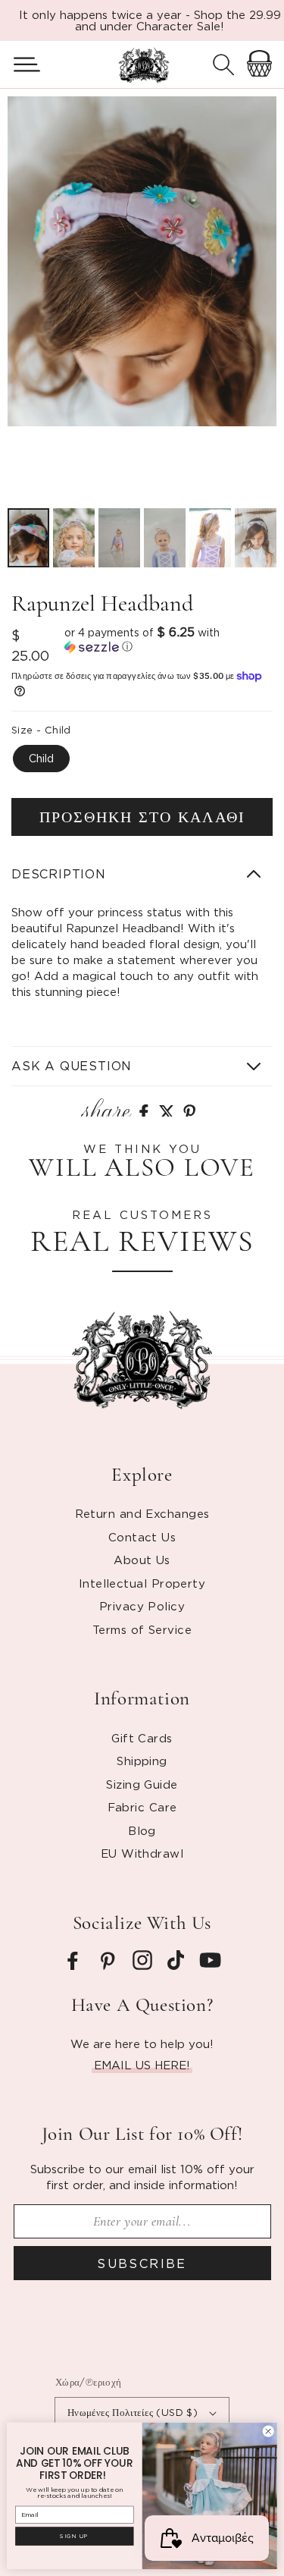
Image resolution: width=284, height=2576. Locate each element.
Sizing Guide (142, 1784)
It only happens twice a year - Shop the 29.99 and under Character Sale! (150, 20)
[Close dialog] (268, 2431)
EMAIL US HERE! (142, 2065)
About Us (142, 1560)
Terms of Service (142, 1629)
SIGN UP (74, 2536)
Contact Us (142, 1537)
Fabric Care (142, 1807)
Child (41, 758)
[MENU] (21, 64)
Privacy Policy (142, 1606)
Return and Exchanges (142, 1513)
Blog (142, 1830)
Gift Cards (142, 1738)
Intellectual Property (142, 1583)
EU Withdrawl (142, 1853)
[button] (21, 64)
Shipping (142, 1761)
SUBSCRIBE (142, 2263)
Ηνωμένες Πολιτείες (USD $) (133, 2412)
